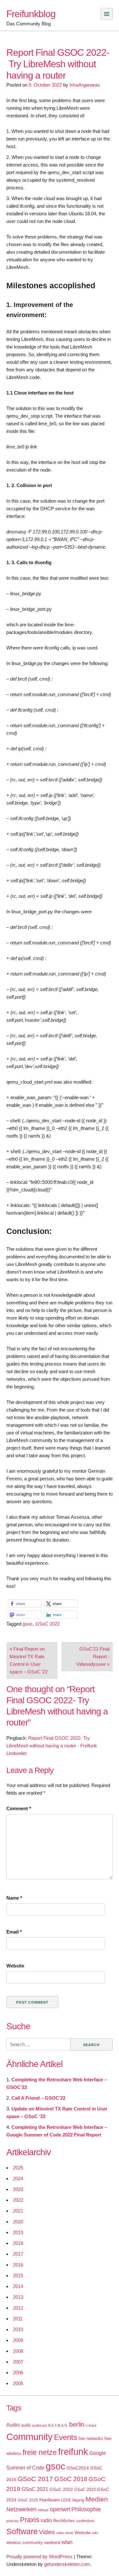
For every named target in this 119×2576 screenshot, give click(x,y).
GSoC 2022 (47, 1624)
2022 (18, 2200)
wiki (95, 2533)
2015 (18, 2276)
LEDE (66, 2500)
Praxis (30, 2520)
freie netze (40, 2452)
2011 (18, 2319)
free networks (91, 2439)
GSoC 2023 (85, 2490)
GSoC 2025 (28, 2500)
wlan (67, 2542)
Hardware (50, 2500)
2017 (18, 2254)
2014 (18, 2286)
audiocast (40, 2425)
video (60, 2533)
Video (47, 2532)
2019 (18, 2232)
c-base (91, 2425)
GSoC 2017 (35, 2479)
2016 (18, 2265)
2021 (18, 2211)
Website (15, 1966)
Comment (19, 1808)
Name (14, 1898)
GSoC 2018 (71, 2479)
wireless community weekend (33, 2543)
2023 (18, 2189)
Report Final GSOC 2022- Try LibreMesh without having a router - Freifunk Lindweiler (52, 1746)
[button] (25, 1604)
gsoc (28, 1624)
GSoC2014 (78, 2468)
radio (46, 2520)
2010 (18, 2329)
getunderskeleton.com (67, 2564)
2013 (18, 2297)
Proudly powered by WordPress (39, 2556)
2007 (18, 2362)
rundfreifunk (85, 2521)
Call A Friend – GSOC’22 (38, 2098)
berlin (77, 2424)
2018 (18, 2243)
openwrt (60, 2509)
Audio (13, 2425)
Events (66, 2437)
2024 (18, 2178)
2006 (18, 2373)
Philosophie (86, 2509)
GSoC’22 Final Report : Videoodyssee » (93, 1656)
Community (30, 2437)
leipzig (78, 2500)
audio (26, 2425)
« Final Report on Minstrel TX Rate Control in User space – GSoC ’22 (29, 1660)
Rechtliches (64, 2521)
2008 (18, 2351)
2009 (18, 2340)
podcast (13, 2521)
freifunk (73, 2452)
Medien (97, 2499)
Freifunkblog (31, 14)
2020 (18, 2222)
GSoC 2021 (35, 2489)
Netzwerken (21, 2509)
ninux (43, 2510)
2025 (18, 2168)
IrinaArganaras (85, 85)
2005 (18, 2383)
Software (22, 2531)
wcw (69, 2533)
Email (14, 1932)
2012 (18, 2308)
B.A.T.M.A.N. (58, 2425)
